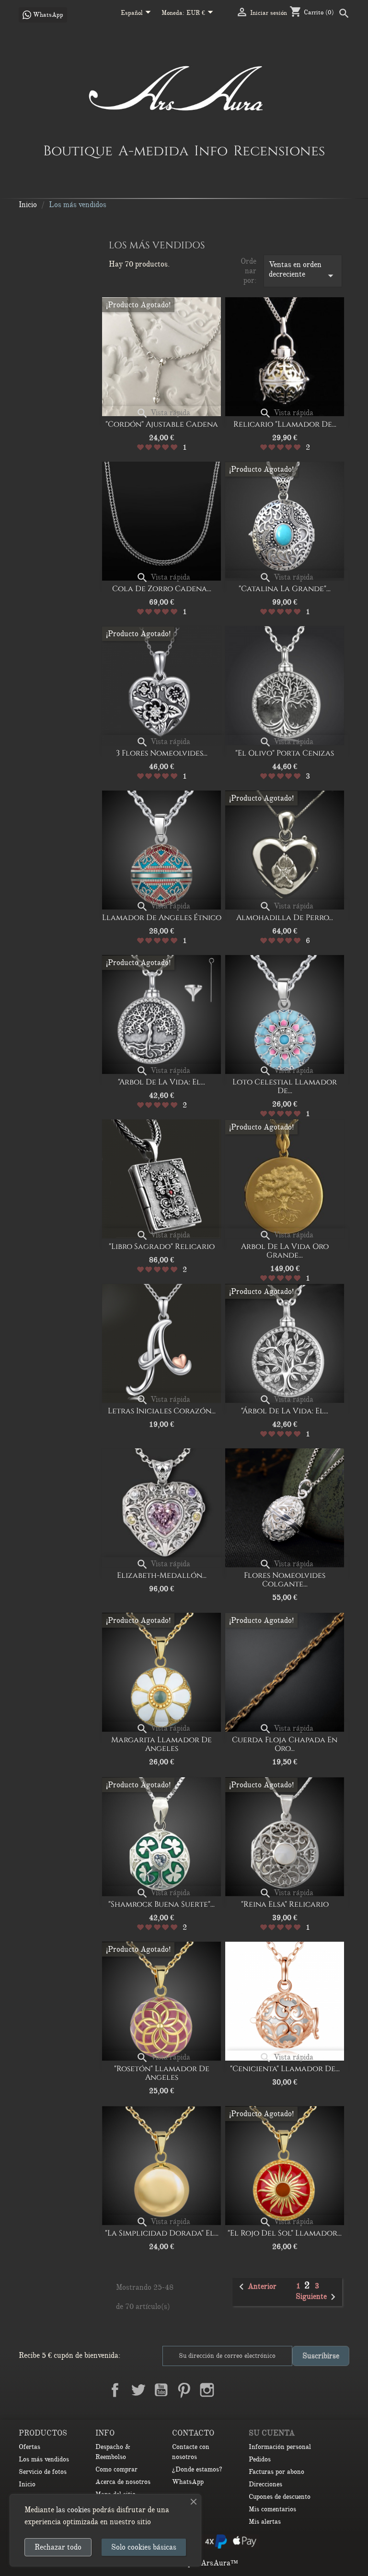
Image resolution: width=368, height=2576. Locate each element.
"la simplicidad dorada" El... (162, 2233)
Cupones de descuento (280, 2497)
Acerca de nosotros (123, 2482)
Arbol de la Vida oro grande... (285, 1251)
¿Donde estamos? (197, 2469)
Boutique (78, 151)
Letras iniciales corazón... (162, 1411)
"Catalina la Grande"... (285, 589)
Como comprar (116, 2469)
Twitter (138, 2390)
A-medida (153, 151)
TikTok (253, 2390)
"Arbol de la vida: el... (161, 1082)
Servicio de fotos (43, 2472)
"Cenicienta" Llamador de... (285, 2069)
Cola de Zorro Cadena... (162, 589)
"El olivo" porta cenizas (285, 753)
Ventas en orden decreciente (303, 271)
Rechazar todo (58, 2547)
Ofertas (29, 2447)
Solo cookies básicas (144, 2547)
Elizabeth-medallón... (162, 1575)
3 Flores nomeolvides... (162, 753)
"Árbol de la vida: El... (285, 1411)
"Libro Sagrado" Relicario (162, 1247)
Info (211, 151)
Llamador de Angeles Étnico (162, 918)
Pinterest (184, 2390)
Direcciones (265, 2484)
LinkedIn (230, 2390)
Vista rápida (163, 413)
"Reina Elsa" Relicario (285, 1904)
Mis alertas (265, 2522)
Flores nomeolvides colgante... (285, 1580)
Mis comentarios (272, 2509)
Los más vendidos (44, 2459)
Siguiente (317, 2297)
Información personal (280, 2447)
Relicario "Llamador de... (285, 424)
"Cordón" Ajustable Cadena (162, 424)
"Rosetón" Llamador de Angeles (162, 2073)
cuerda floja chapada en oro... (285, 1744)
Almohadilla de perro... (285, 918)
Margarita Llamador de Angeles (161, 1744)
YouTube (161, 2390)
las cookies (73, 2510)
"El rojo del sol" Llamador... (285, 2233)
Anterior (256, 2287)
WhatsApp (188, 2482)
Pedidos (260, 2459)
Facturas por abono (276, 2472)
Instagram (207, 2390)
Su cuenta (272, 2433)
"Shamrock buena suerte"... (161, 1904)
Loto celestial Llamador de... (285, 1086)
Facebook (115, 2390)
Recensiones (279, 151)
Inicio (27, 2484)
